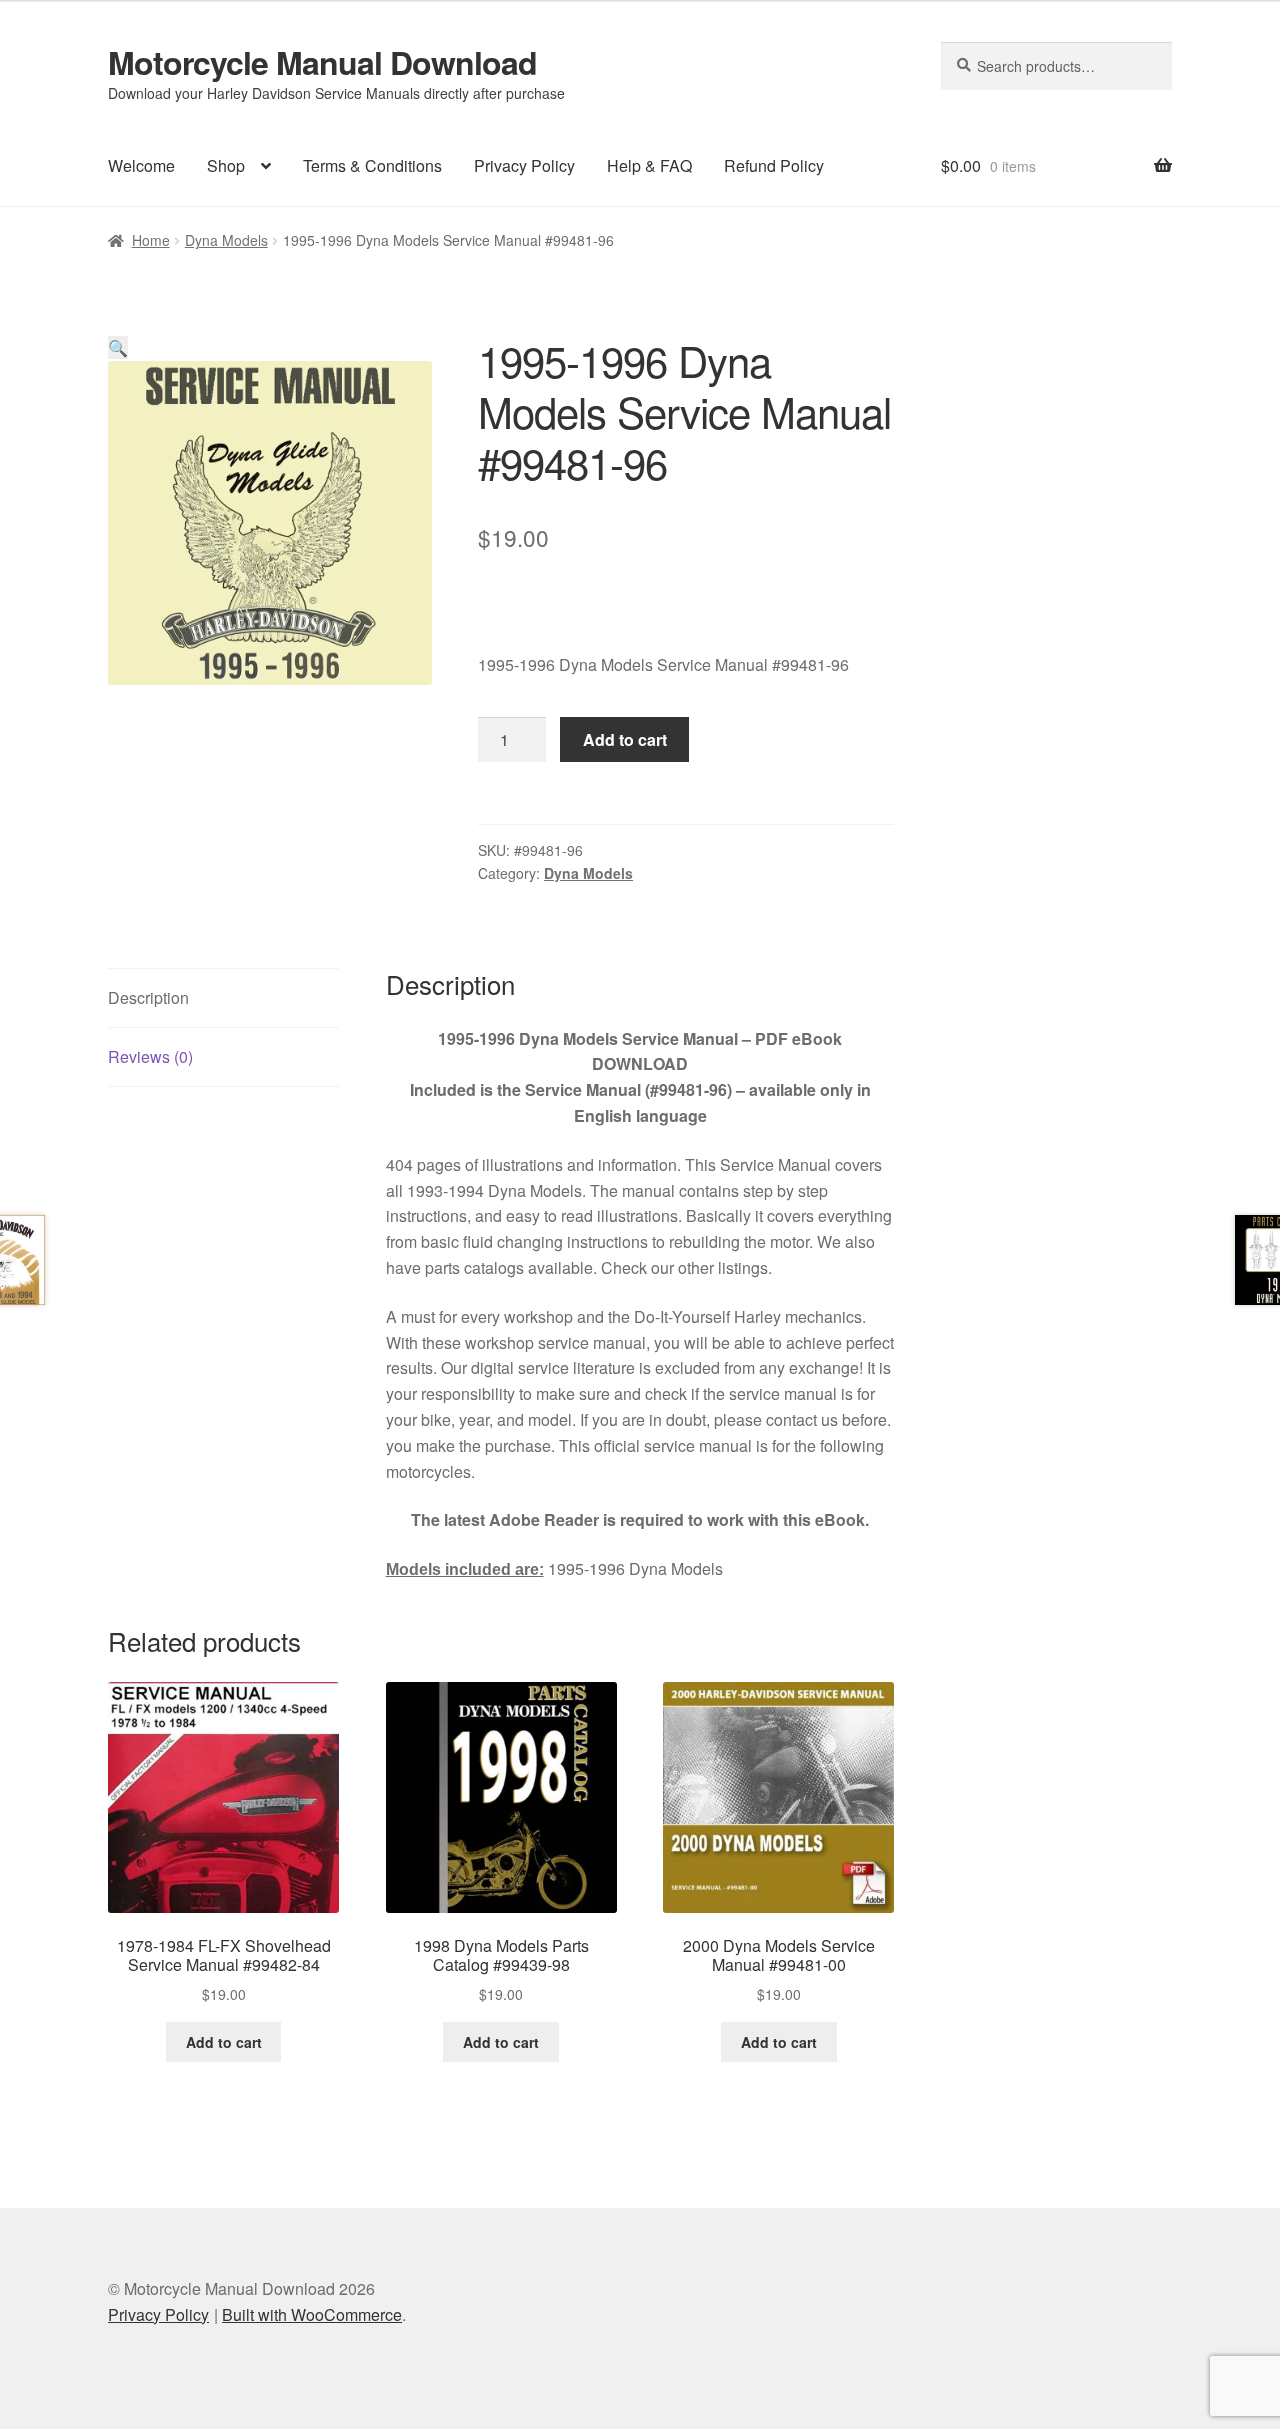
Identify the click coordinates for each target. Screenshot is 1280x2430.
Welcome (141, 165)
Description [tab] (148, 997)
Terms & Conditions (372, 165)
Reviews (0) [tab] (150, 1056)
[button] (118, 347)
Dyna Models (226, 240)
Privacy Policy (524, 165)
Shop (226, 165)
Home (151, 240)
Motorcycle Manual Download (322, 62)
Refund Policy (774, 165)
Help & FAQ (649, 165)
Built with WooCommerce (312, 2314)
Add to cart (625, 739)
